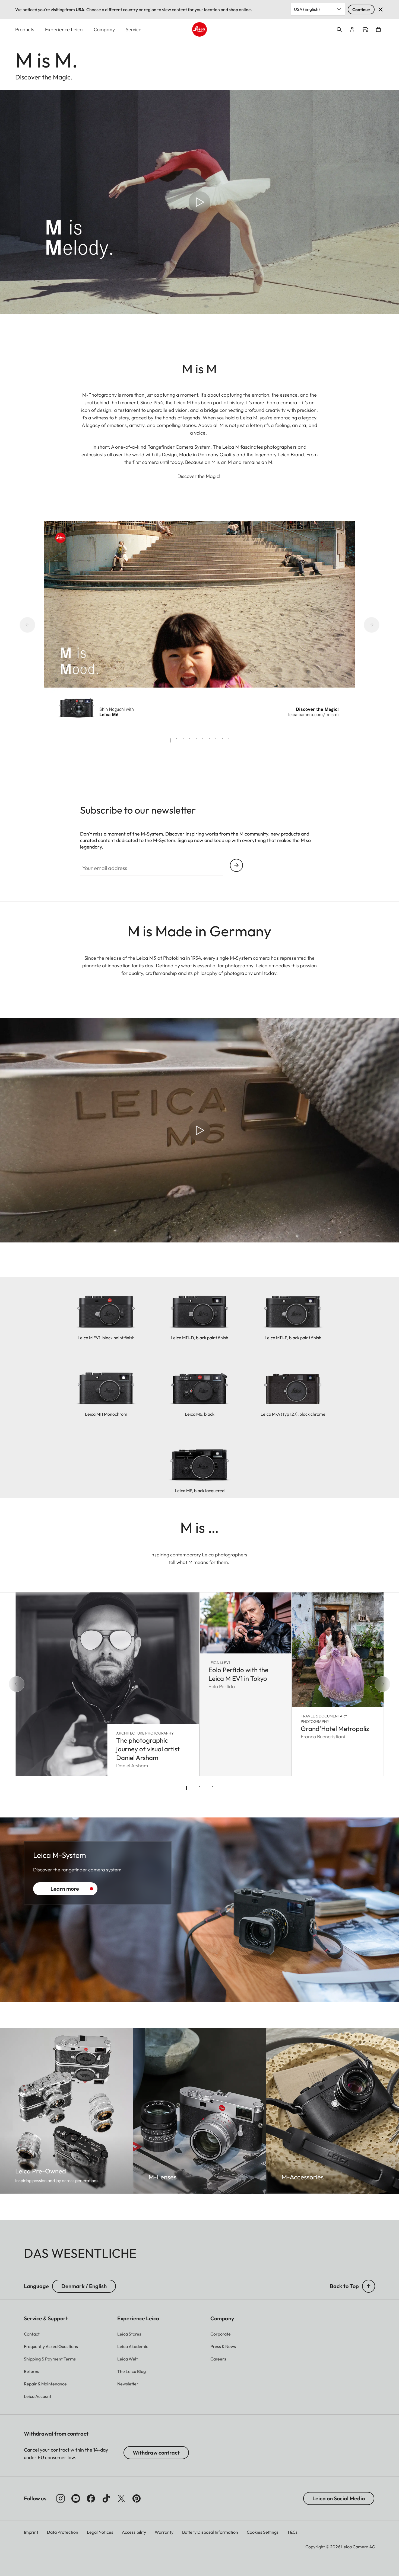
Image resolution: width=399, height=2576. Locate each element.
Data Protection (63, 2532)
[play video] (199, 202)
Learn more (65, 1889)
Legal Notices (100, 2532)
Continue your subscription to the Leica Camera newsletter (236, 865)
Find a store (365, 30)
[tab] (170, 740)
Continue (361, 9)
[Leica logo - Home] (199, 29)
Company (104, 29)
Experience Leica (64, 29)
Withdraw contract (156, 2453)
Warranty (164, 2532)
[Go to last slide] (35, 625)
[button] (369, 2286)
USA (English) (307, 9)
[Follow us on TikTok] (106, 2498)
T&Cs (292, 2532)
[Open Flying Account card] (352, 30)
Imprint (31, 2532)
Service (134, 29)
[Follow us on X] (121, 2498)
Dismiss (381, 9)
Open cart (378, 30)
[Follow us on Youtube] (76, 2498)
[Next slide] (364, 625)
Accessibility (134, 2532)
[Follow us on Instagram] (61, 2498)
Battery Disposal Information (210, 2532)
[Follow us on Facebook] (91, 2498)
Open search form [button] (339, 30)
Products (25, 29)
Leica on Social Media (339, 2498)
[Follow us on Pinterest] (137, 2498)
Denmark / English (84, 2286)
